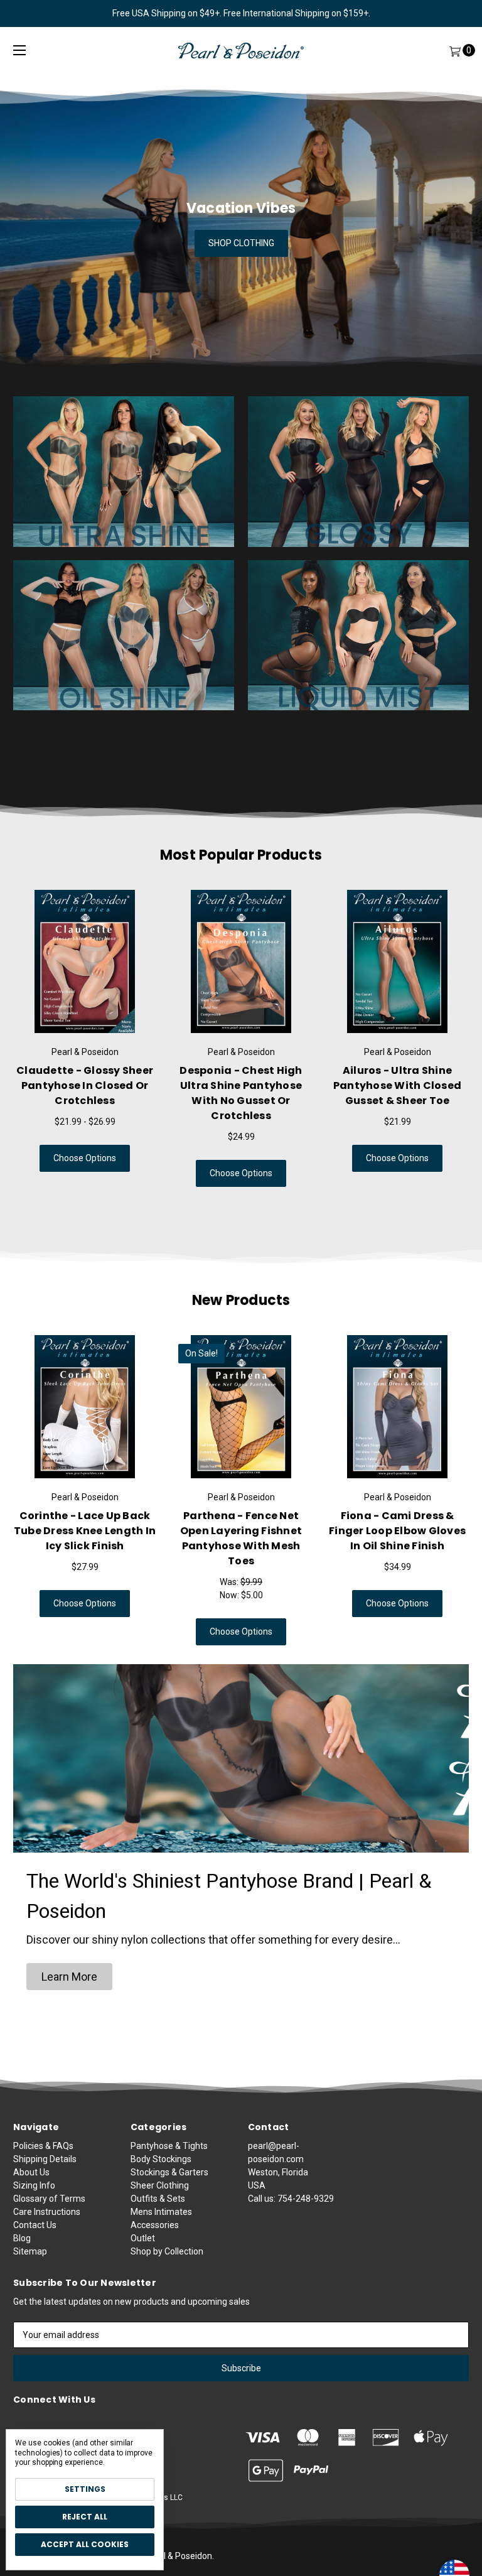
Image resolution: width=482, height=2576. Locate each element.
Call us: (291, 2199)
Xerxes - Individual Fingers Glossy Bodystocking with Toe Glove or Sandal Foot (241, 1093)
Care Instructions (47, 2212)
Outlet (143, 2238)
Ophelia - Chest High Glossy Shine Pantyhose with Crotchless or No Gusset (85, 1093)
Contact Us (35, 2225)
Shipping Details (45, 2159)
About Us (31, 2172)
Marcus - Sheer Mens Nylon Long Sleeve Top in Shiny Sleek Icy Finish (398, 1531)
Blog (22, 2238)
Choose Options (85, 1173)
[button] (69, 1977)
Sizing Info (34, 2185)
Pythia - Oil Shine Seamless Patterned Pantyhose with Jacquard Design (241, 1538)
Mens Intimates (161, 2212)
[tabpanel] (85, 1038)
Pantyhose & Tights (169, 2146)
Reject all (85, 2517)
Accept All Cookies (85, 2544)
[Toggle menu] (19, 51)
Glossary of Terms (49, 2199)
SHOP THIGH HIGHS (241, 243)
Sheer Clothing (160, 2185)
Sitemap (30, 2251)
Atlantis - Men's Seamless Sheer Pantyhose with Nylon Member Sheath (397, 1085)
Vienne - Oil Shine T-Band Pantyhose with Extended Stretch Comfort (85, 1531)
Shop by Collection (167, 2251)
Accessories (155, 2225)
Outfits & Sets (158, 2199)
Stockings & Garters (169, 2172)
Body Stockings (161, 2159)
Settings (85, 2489)
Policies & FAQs (43, 2146)
